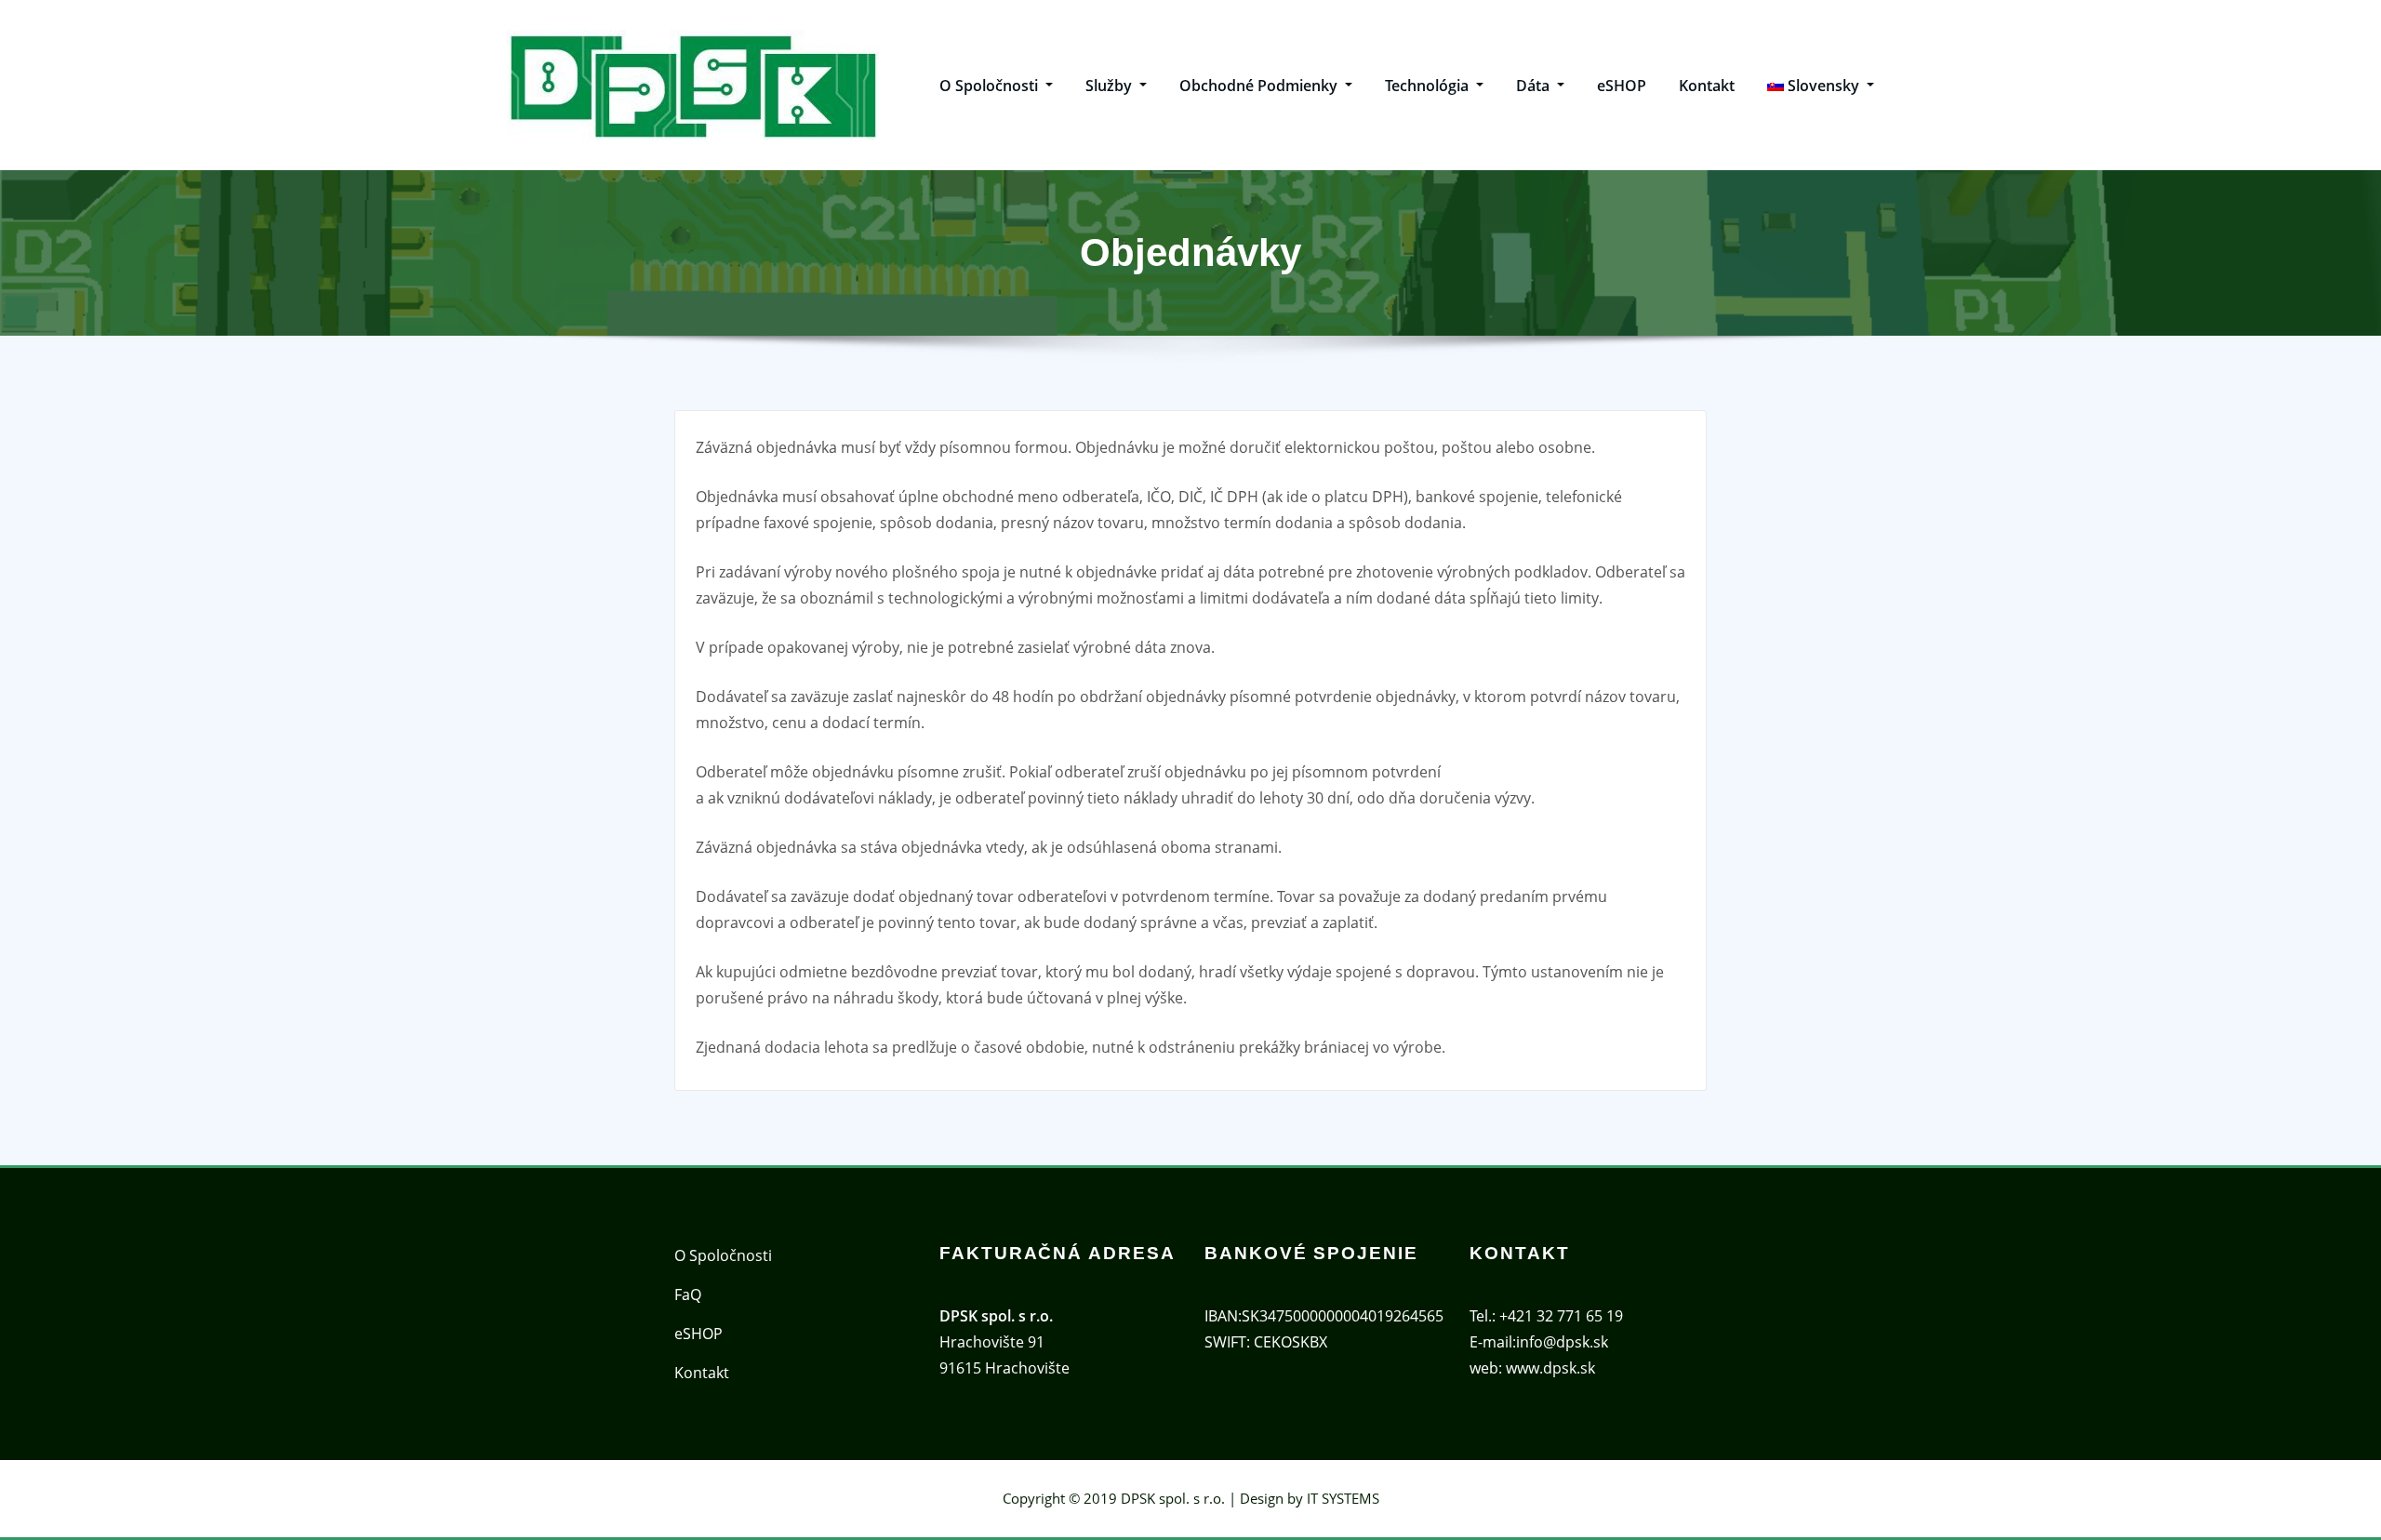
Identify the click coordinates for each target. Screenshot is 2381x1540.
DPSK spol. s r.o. (1173, 1498)
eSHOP (1622, 86)
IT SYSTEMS (1343, 1498)
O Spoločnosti (991, 86)
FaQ (688, 1294)
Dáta (1535, 86)
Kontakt (1707, 86)
